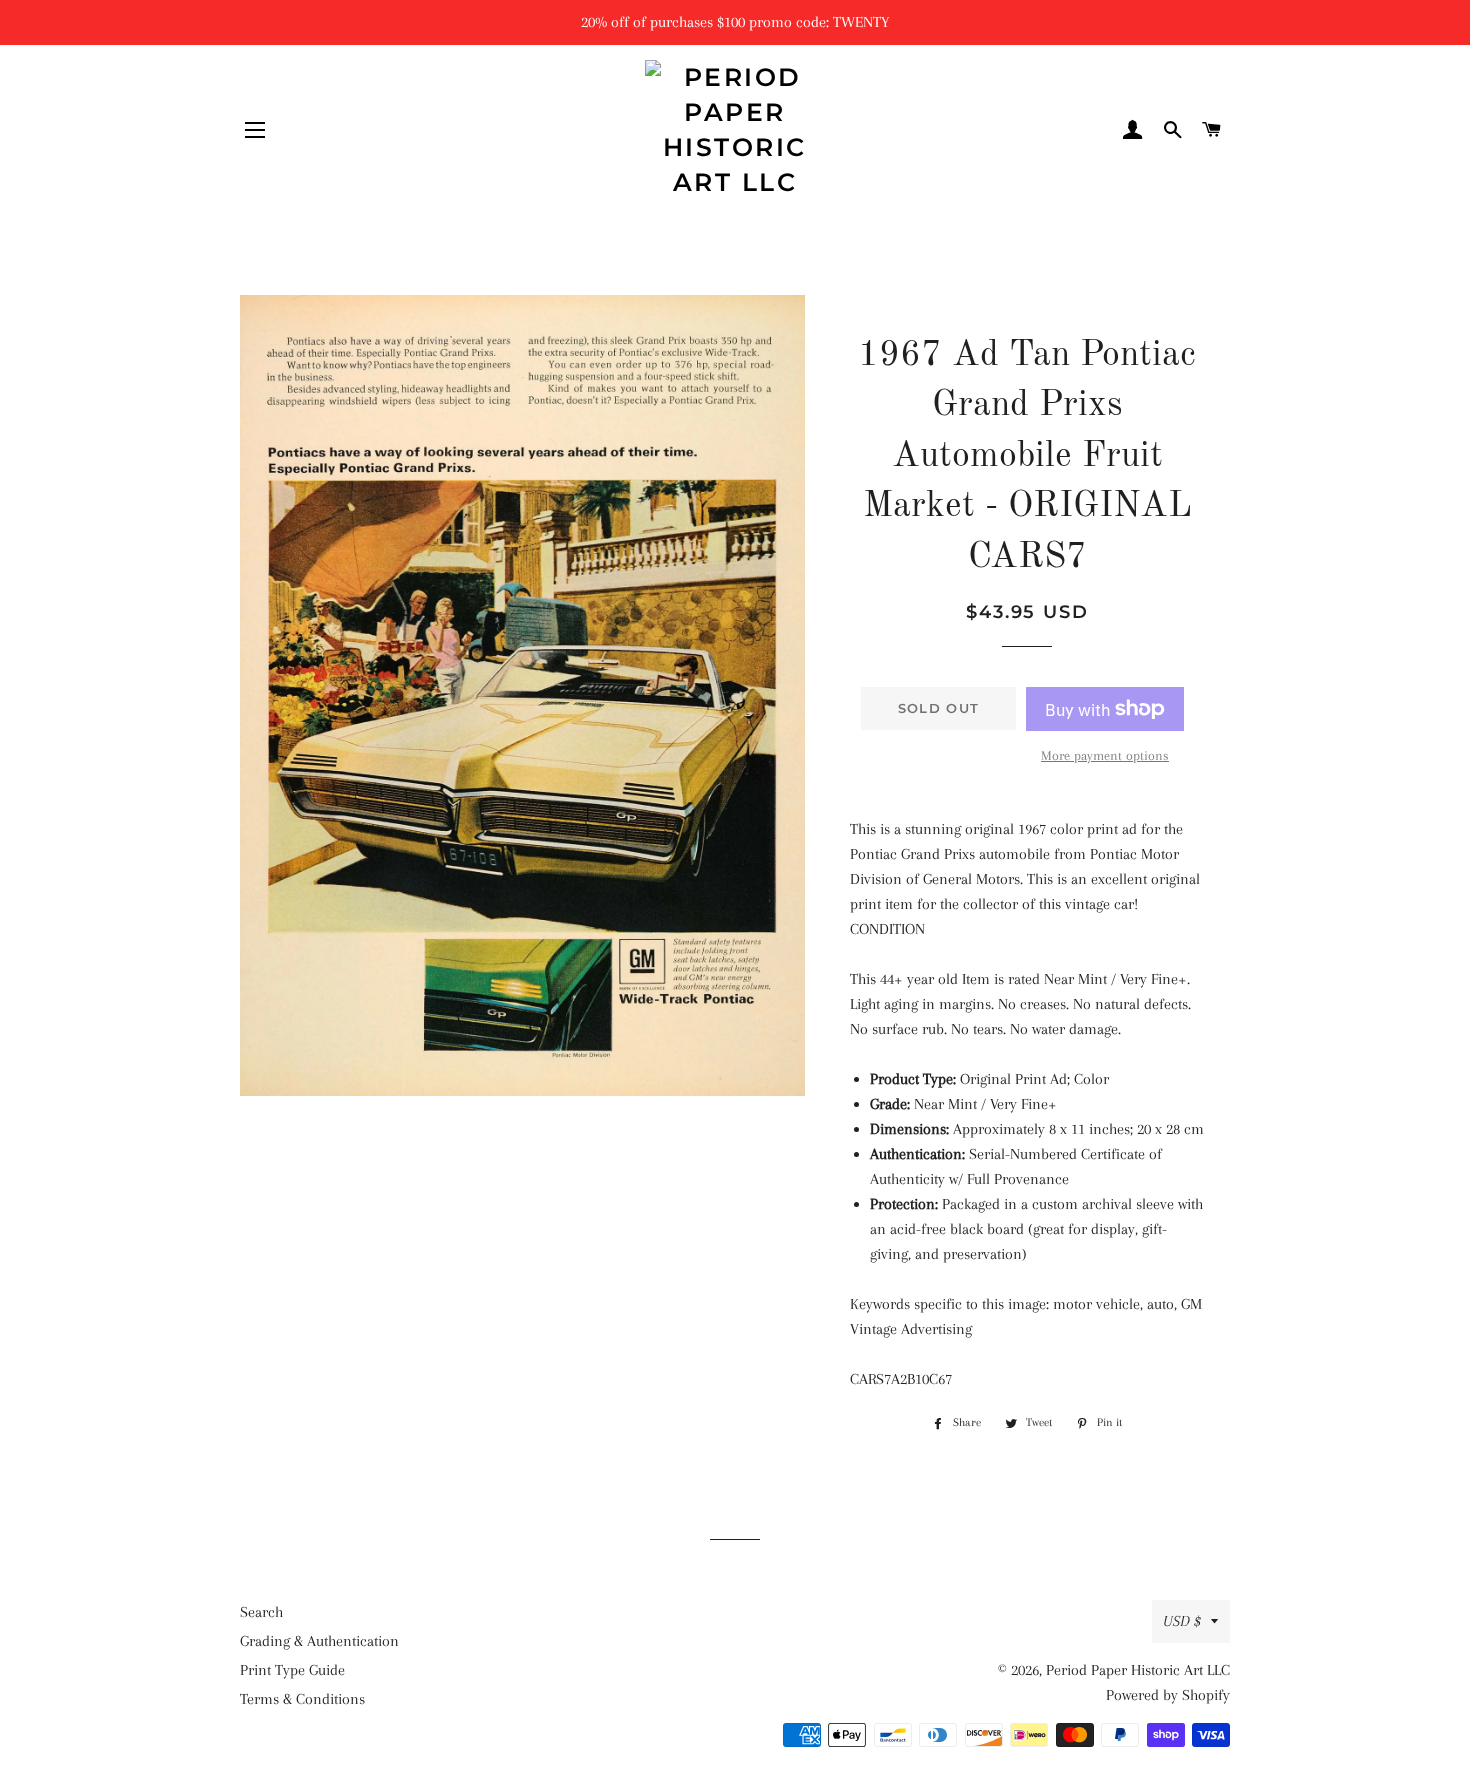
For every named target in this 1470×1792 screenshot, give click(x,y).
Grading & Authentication (319, 1641)
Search (261, 1612)
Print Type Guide (292, 1670)
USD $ (1182, 1621)
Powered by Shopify (1168, 1695)
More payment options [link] (1105, 755)
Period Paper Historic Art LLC (1138, 1670)
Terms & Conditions (302, 1699)
